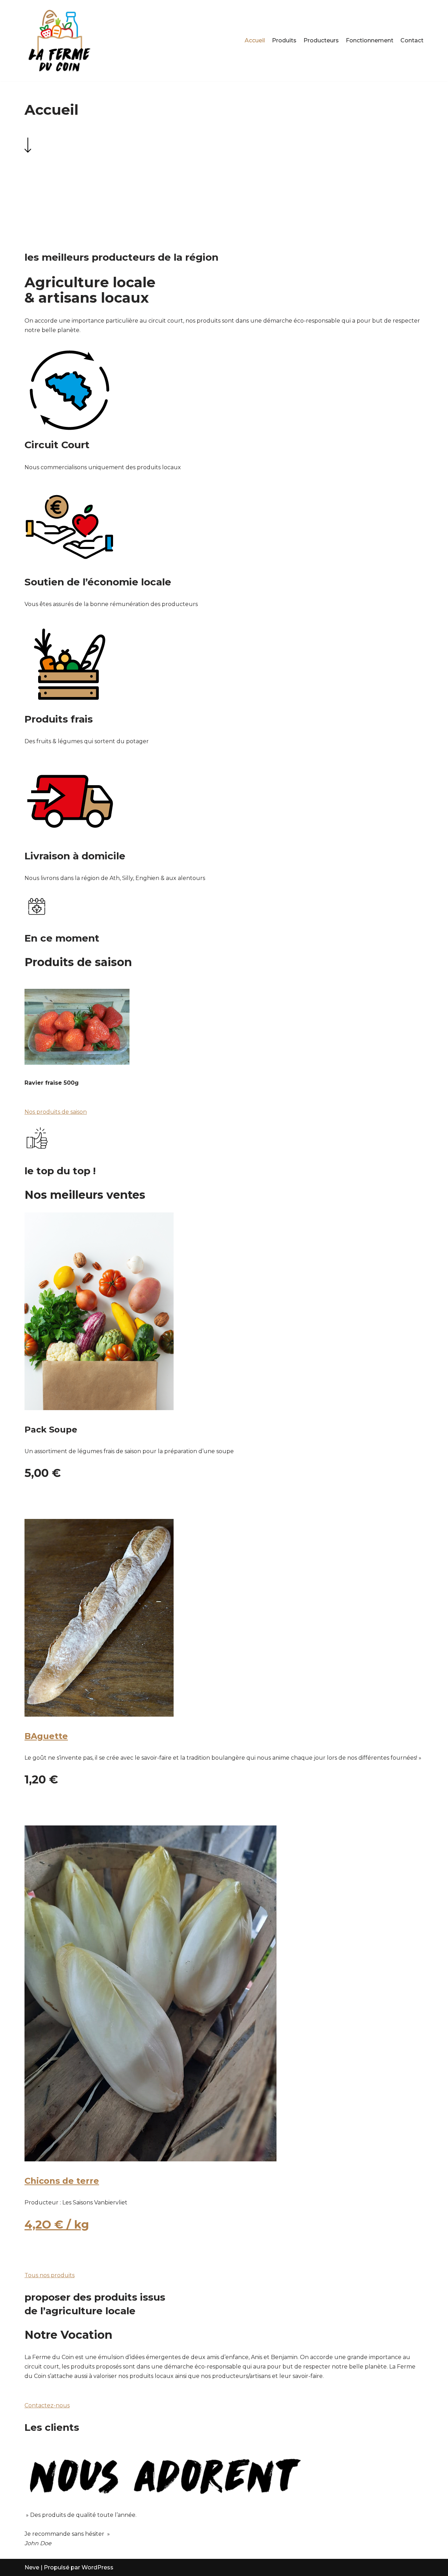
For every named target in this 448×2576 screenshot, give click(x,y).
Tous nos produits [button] (50, 2275)
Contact (412, 40)
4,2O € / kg (57, 2225)
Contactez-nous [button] (47, 2405)
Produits (284, 40)
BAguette (46, 1736)
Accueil (255, 40)
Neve (32, 2567)
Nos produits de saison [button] (56, 1112)
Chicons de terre (62, 2181)
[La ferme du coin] (59, 41)
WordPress (97, 2567)
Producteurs (321, 40)
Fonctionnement (370, 40)
